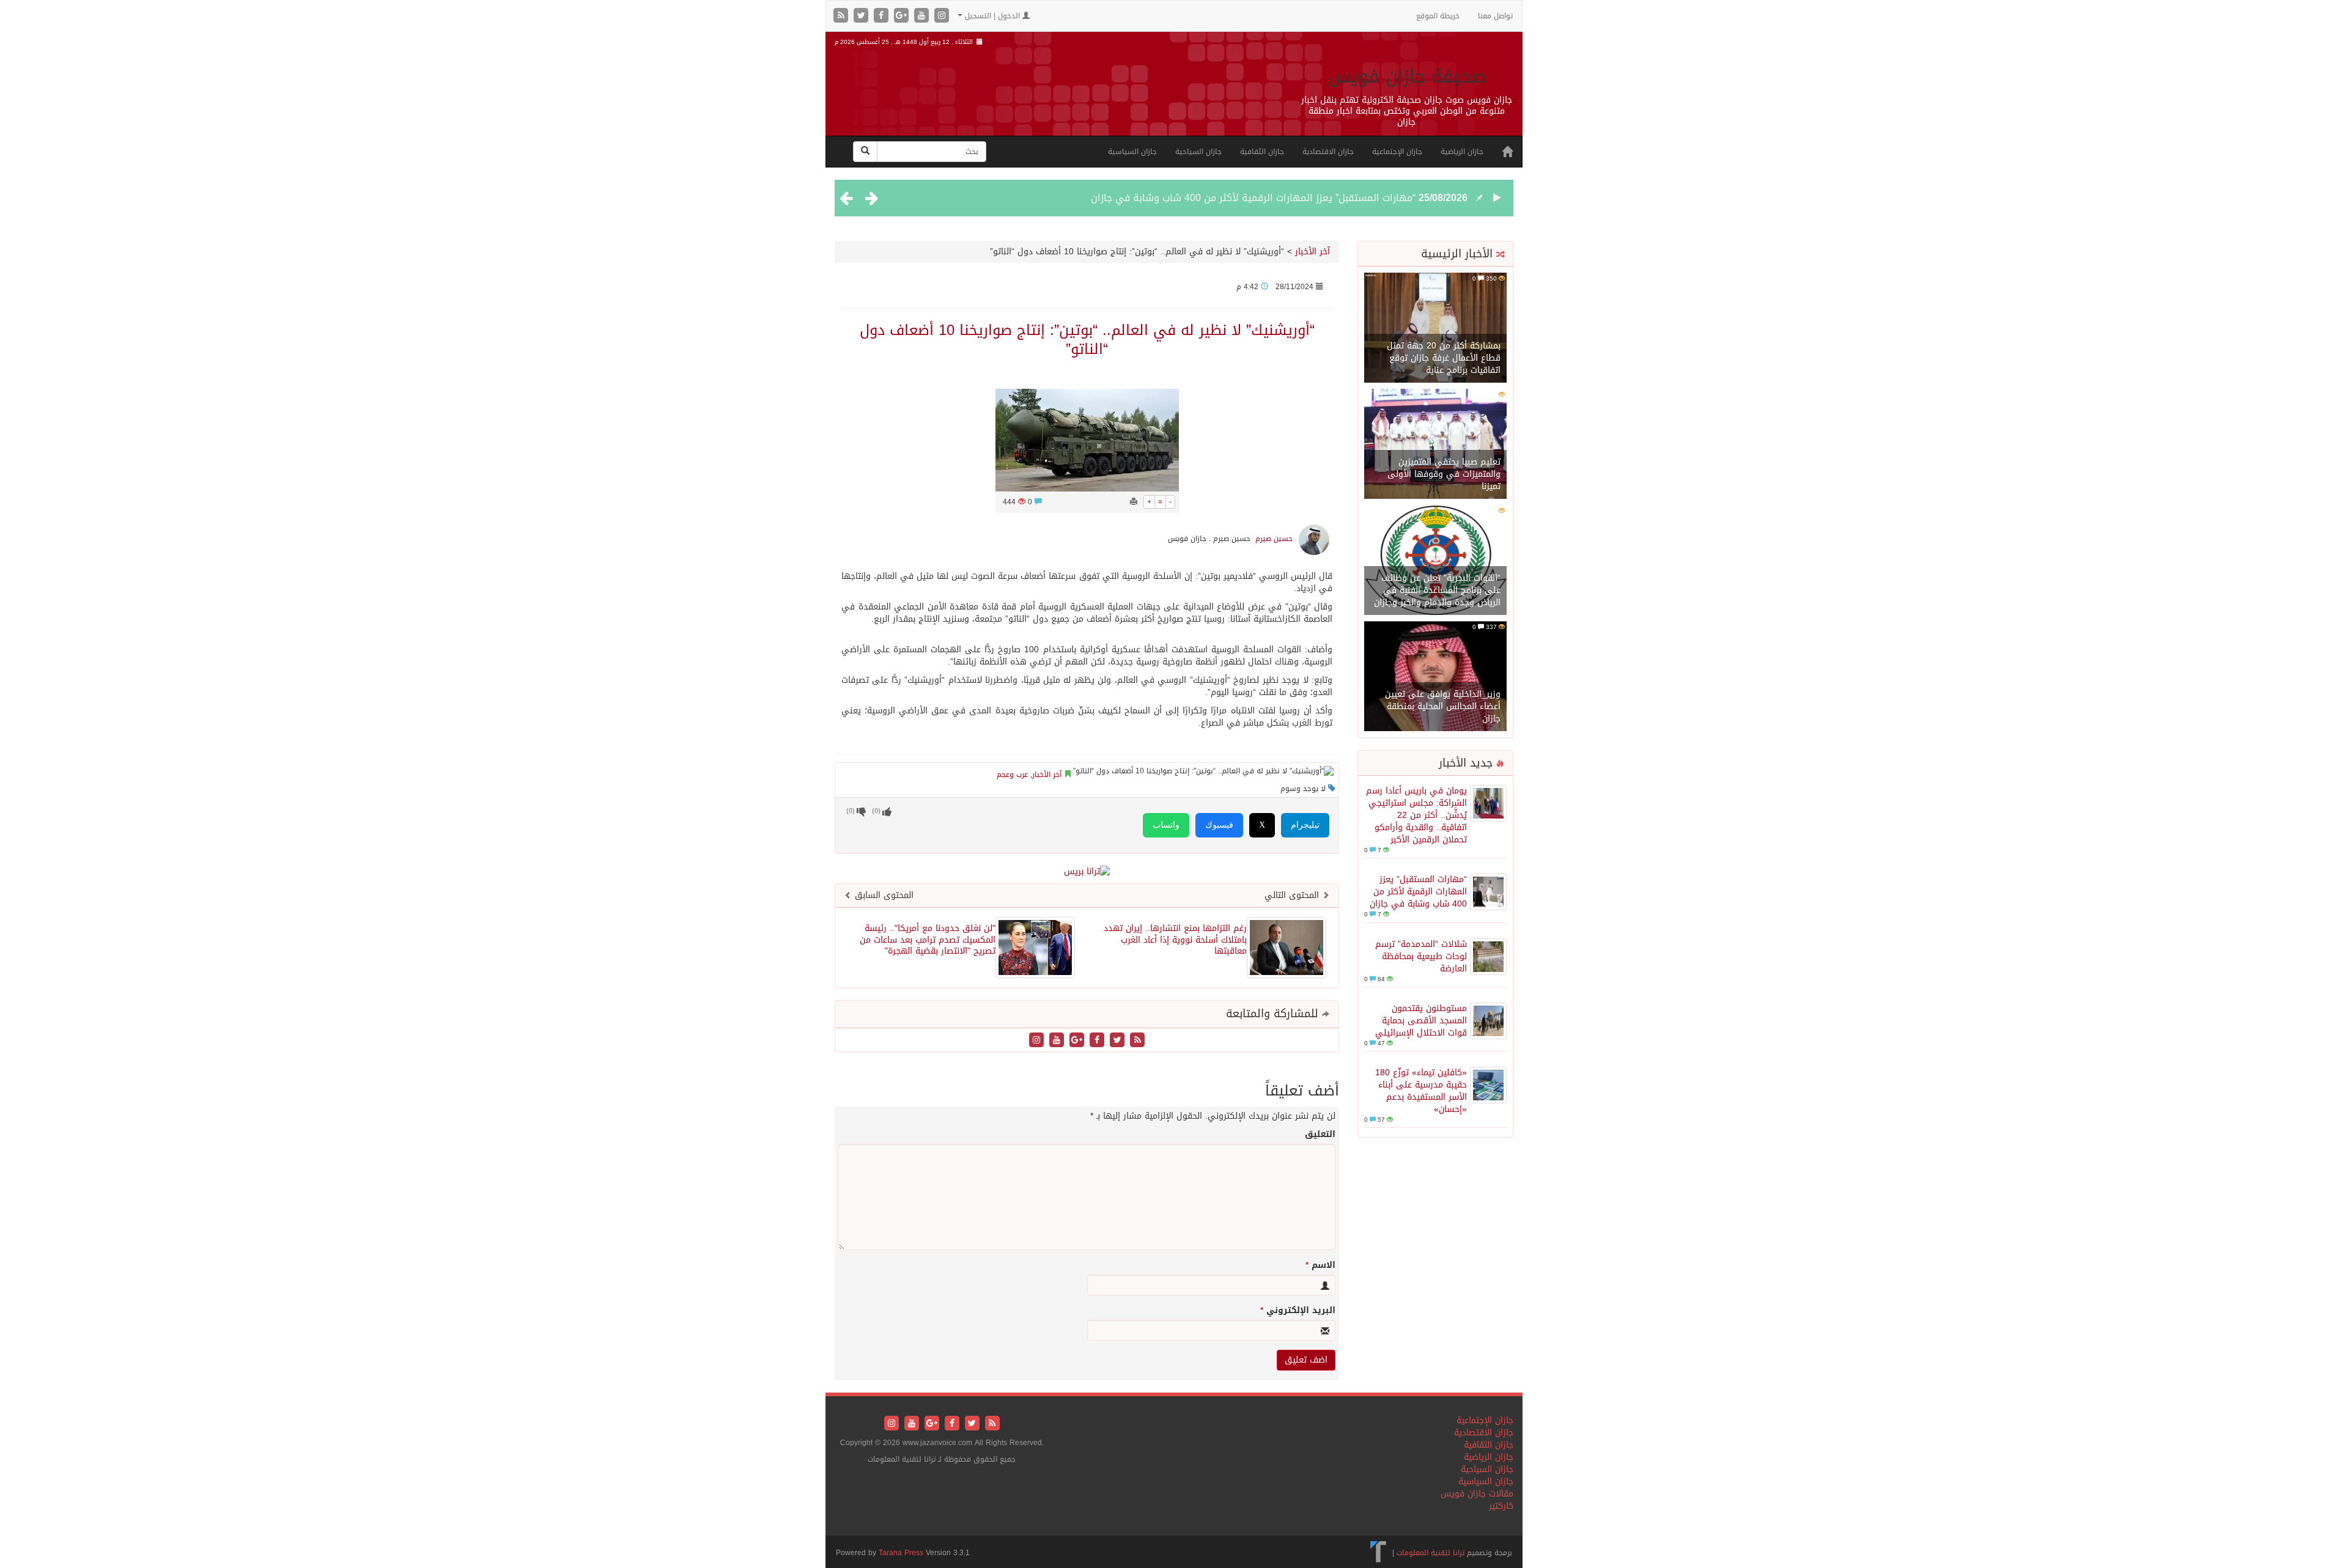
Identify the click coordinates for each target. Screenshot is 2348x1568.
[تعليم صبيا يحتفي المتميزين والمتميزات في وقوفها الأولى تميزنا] (1435, 445)
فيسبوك (1219, 825)
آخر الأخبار (1312, 252)
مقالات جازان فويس (1477, 1494)
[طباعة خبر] (1134, 502)
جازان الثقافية (1262, 152)
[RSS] (842, 16)
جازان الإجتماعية (1397, 152)
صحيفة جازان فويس (1407, 76)
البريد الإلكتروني (1298, 1311)
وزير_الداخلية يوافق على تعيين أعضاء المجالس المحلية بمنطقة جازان (1443, 706)
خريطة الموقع (1438, 16)
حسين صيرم (1274, 539)
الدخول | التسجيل (992, 16)
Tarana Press (901, 1553)
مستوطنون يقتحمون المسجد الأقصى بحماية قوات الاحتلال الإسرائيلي (1421, 1021)
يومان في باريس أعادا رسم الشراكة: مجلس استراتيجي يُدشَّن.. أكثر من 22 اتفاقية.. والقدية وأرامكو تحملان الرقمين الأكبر (1416, 815)
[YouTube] (923, 16)
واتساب (1166, 825)
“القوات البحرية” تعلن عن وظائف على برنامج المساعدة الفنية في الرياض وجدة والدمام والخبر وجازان (1437, 590)
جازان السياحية (1198, 152)
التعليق (1320, 1135)
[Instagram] (942, 16)
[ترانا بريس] (1379, 1553)
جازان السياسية (1132, 152)
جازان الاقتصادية (1328, 152)
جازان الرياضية (1462, 152)
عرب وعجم (1012, 775)
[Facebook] (883, 16)
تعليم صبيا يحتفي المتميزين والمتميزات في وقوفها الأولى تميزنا (1444, 474)
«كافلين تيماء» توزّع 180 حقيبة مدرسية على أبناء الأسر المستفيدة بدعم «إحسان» (1421, 1091)
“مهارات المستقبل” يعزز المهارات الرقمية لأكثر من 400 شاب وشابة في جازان (1253, 198)
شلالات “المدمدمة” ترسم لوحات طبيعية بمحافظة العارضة (1421, 956)
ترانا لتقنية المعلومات (1431, 1553)
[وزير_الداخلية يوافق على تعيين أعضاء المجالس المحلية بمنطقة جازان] (1435, 677)
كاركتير (1501, 1506)
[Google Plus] (903, 16)
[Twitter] (862, 16)
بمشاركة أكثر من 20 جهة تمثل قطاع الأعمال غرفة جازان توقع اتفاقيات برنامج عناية (1444, 358)
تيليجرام (1305, 825)
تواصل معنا (1495, 16)
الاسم (1320, 1265)
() (851, 811)
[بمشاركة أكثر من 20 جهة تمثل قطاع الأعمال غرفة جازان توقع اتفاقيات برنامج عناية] (1435, 329)
